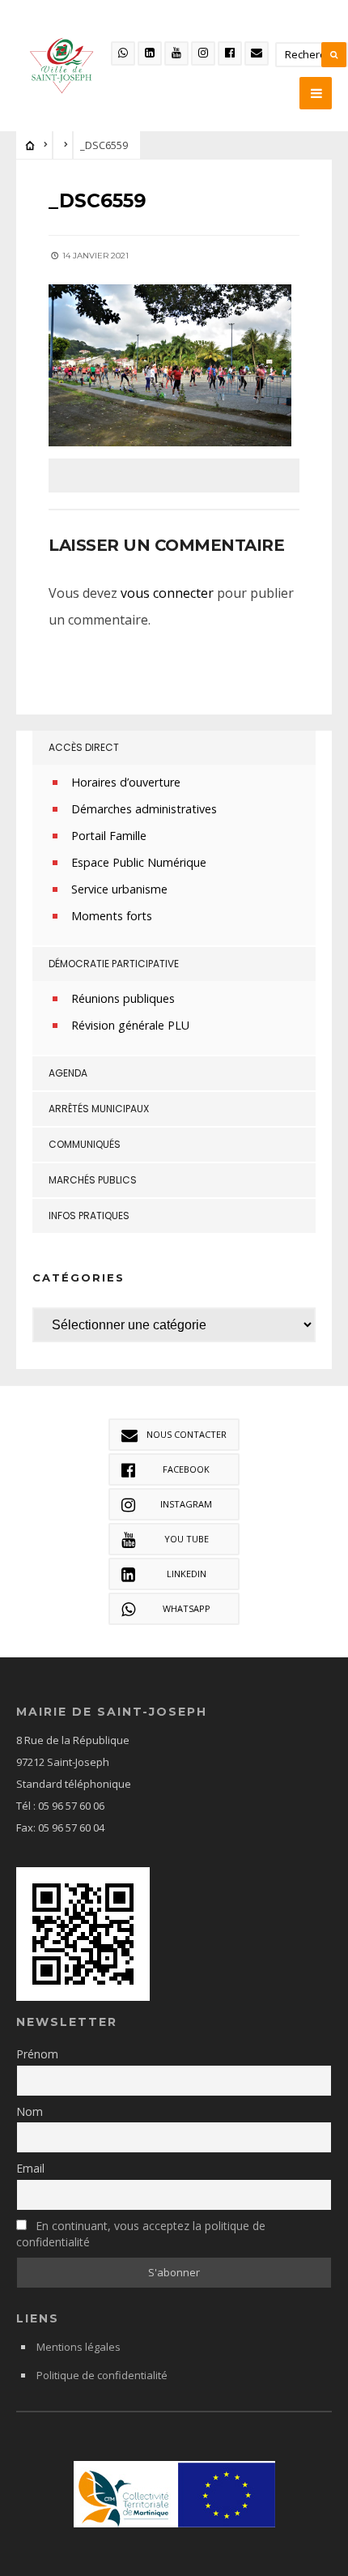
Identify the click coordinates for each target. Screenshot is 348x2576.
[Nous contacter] (257, 53)
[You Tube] (176, 53)
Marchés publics (93, 1180)
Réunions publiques (123, 998)
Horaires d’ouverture (126, 782)
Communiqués (85, 1144)
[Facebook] (230, 53)
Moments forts (112, 916)
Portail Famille (109, 836)
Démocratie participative (114, 964)
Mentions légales (79, 2347)
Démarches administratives (144, 809)
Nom (30, 2111)
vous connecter (167, 593)
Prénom (37, 2054)
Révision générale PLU (130, 1025)
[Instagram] (203, 53)
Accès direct (84, 747)
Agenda (68, 1073)
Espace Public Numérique (139, 862)
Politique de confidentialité (102, 2375)
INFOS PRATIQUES (89, 1215)
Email (30, 2168)
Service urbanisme (119, 889)
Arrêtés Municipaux (99, 1109)
